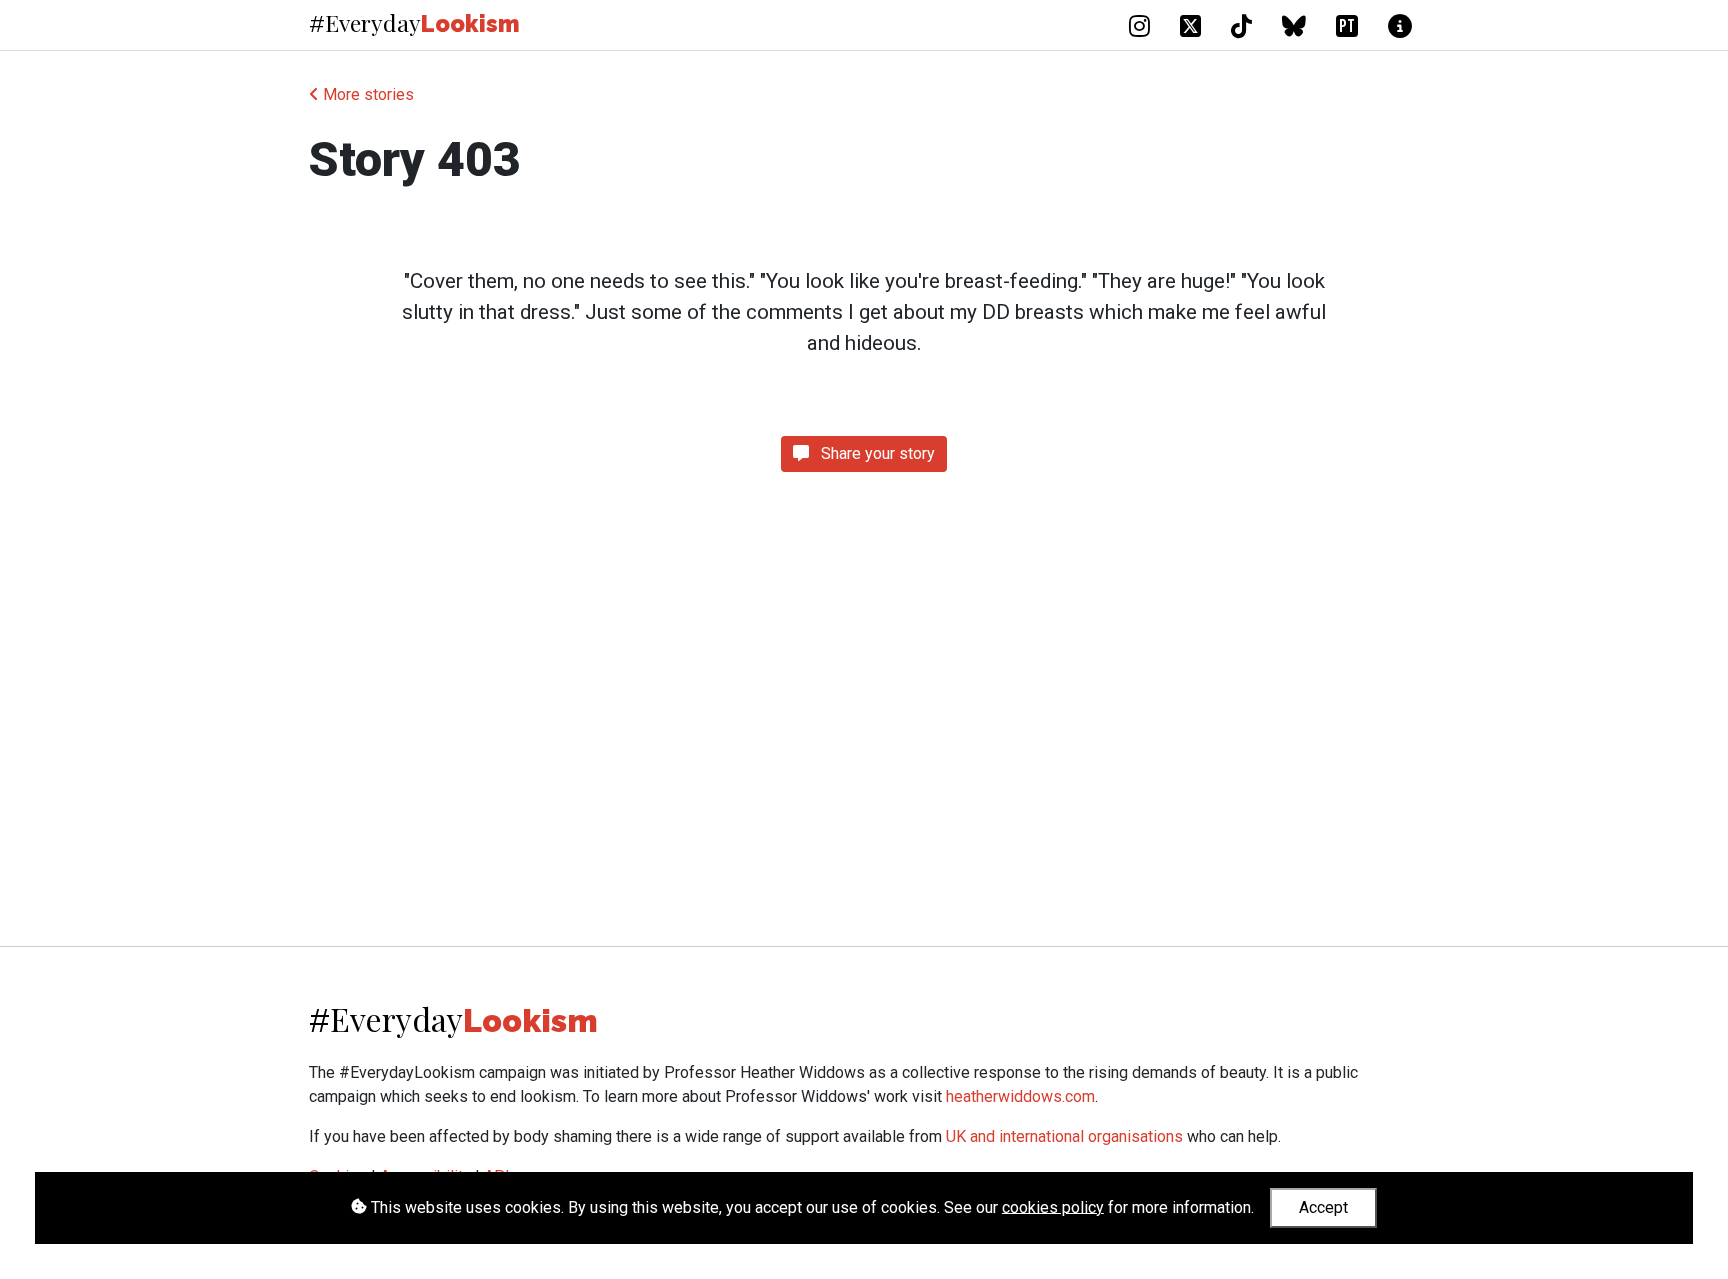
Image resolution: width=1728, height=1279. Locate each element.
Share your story (876, 453)
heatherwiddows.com (1020, 1096)
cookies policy (1053, 1206)
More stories (366, 94)
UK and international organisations (1064, 1136)
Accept (1323, 1207)
